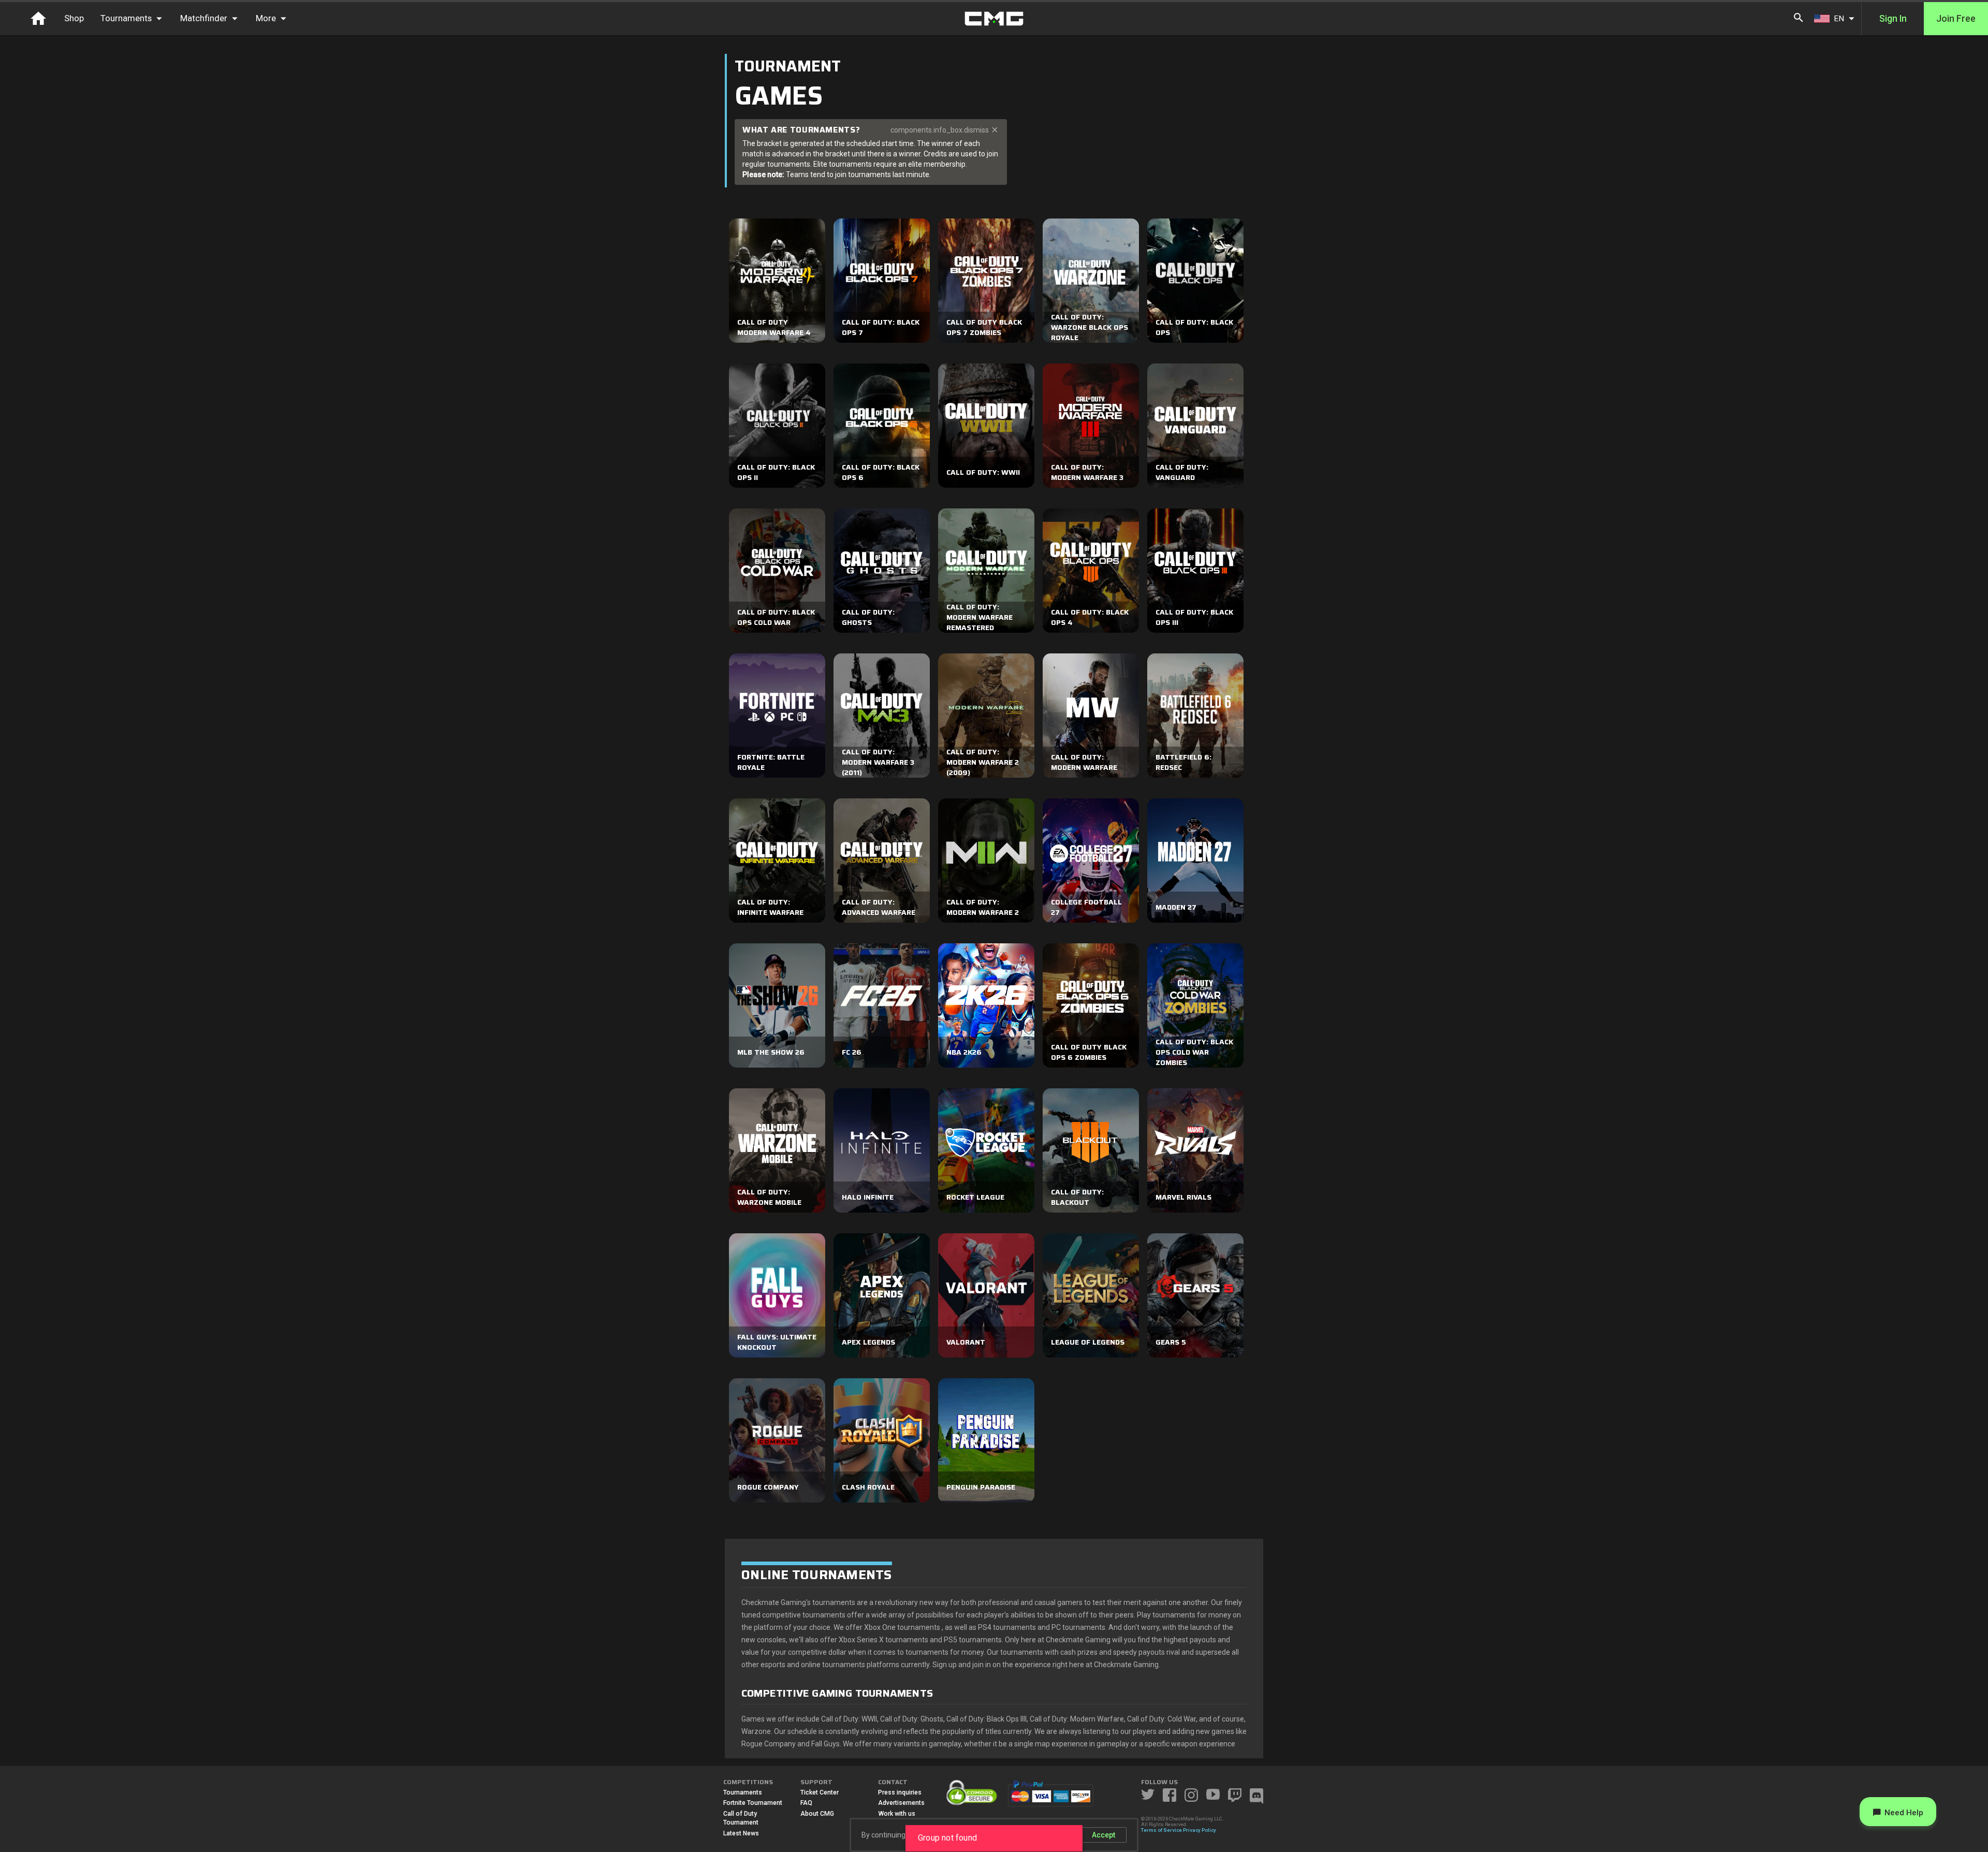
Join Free (1956, 19)
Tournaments (743, 1792)
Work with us (897, 1814)
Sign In (1893, 19)
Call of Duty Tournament (741, 1818)
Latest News (741, 1833)
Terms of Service (1161, 1830)
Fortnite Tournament (753, 1803)
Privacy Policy (1200, 1830)
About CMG (817, 1814)
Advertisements (901, 1803)
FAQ (806, 1803)
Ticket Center (820, 1792)
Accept (1103, 1835)
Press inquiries (900, 1792)
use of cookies (1047, 1835)
